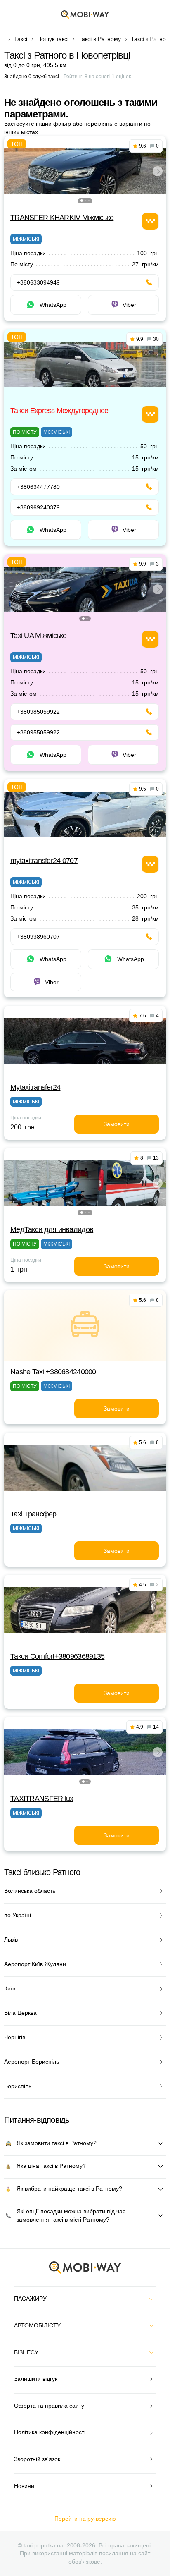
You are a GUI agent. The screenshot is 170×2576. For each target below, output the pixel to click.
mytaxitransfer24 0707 (44, 861)
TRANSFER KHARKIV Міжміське (62, 218)
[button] (82, 201)
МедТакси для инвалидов (52, 1229)
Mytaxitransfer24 (35, 1087)
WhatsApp (53, 305)
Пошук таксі (53, 39)
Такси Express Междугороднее (59, 411)
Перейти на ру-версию (85, 2519)
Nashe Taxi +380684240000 (53, 1372)
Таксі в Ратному (100, 39)
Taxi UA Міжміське (39, 636)
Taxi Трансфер (33, 1514)
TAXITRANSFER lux (42, 1799)
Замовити (117, 1124)
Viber (129, 305)
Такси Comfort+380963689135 (57, 1656)
